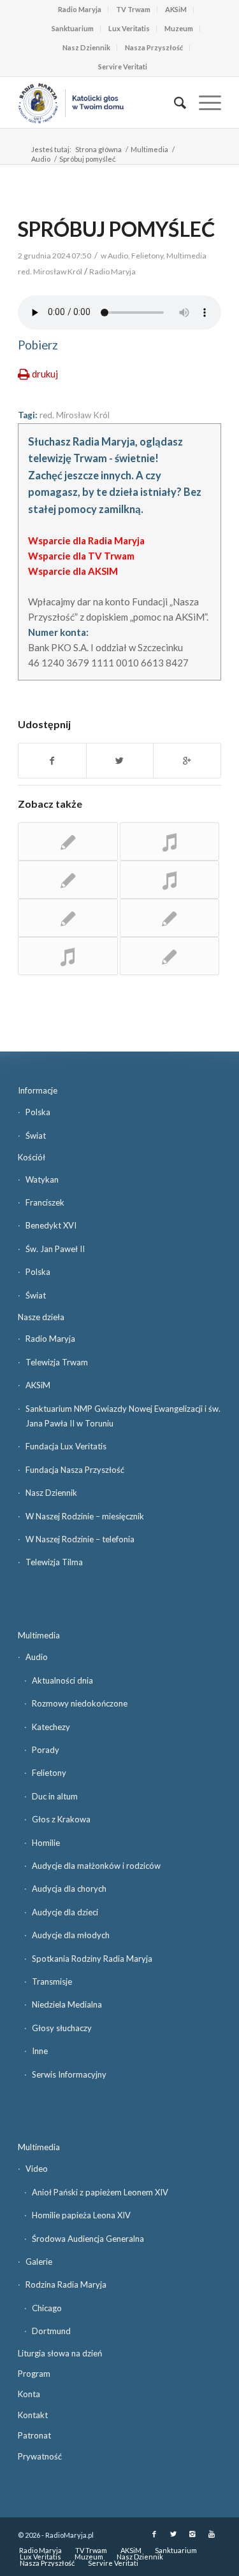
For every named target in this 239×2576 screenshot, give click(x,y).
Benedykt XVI (51, 1225)
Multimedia (149, 149)
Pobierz (38, 345)
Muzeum (179, 28)
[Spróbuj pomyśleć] (68, 841)
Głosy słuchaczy (62, 2028)
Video (37, 2169)
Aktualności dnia (62, 1680)
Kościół (32, 1157)
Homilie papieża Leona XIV (81, 2215)
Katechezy (51, 1727)
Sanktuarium (73, 28)
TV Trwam (133, 9)
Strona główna (98, 149)
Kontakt (33, 2415)
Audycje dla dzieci (65, 1912)
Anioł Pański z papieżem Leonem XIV (100, 2192)
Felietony (147, 256)
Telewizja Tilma (54, 1562)
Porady (46, 1750)
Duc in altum (55, 1796)
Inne (40, 2051)
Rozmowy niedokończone (80, 1703)
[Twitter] (173, 2534)
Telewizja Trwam (57, 1362)
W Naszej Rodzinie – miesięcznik (85, 1516)
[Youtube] (212, 2534)
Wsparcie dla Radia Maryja (86, 540)
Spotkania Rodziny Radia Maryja (92, 1959)
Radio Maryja (80, 9)
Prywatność (40, 2456)
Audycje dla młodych (71, 1935)
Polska (38, 1112)
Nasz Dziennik (86, 47)
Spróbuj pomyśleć (116, 229)
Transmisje (52, 1981)
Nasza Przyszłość (154, 47)
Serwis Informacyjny (69, 2074)
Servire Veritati (123, 67)
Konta (29, 2394)
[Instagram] (192, 2534)
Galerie (39, 2262)
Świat (36, 1136)
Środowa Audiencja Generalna (88, 2239)
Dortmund (51, 2331)
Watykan (42, 1179)
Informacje (38, 1090)
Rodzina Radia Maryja (66, 2284)
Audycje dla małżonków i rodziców (96, 1866)
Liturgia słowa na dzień (60, 2353)
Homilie (46, 1843)
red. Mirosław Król (75, 415)
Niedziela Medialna (67, 2004)
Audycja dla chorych (69, 1889)
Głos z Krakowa (61, 1819)
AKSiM (176, 9)
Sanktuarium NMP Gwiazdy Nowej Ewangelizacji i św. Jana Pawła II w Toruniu (123, 1416)
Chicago (47, 2308)
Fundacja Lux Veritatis (66, 1446)
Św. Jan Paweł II (55, 1249)
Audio (41, 159)
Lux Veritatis (129, 28)
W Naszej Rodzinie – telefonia (80, 1539)
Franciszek (45, 1202)
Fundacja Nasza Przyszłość (75, 1470)
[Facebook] (154, 2534)
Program (34, 2374)
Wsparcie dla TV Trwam (81, 556)
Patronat (34, 2435)
